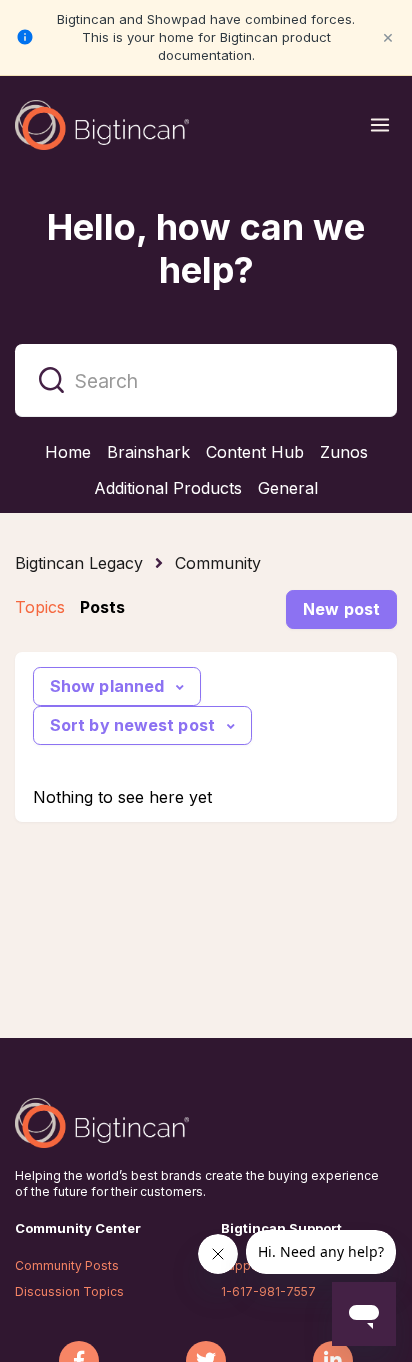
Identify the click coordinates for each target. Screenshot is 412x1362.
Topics (40, 607)
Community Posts (67, 1265)
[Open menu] (380, 125)
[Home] (102, 125)
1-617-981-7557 (268, 1291)
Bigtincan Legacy (79, 563)
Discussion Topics (69, 1291)
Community (218, 563)
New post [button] (341, 609)
